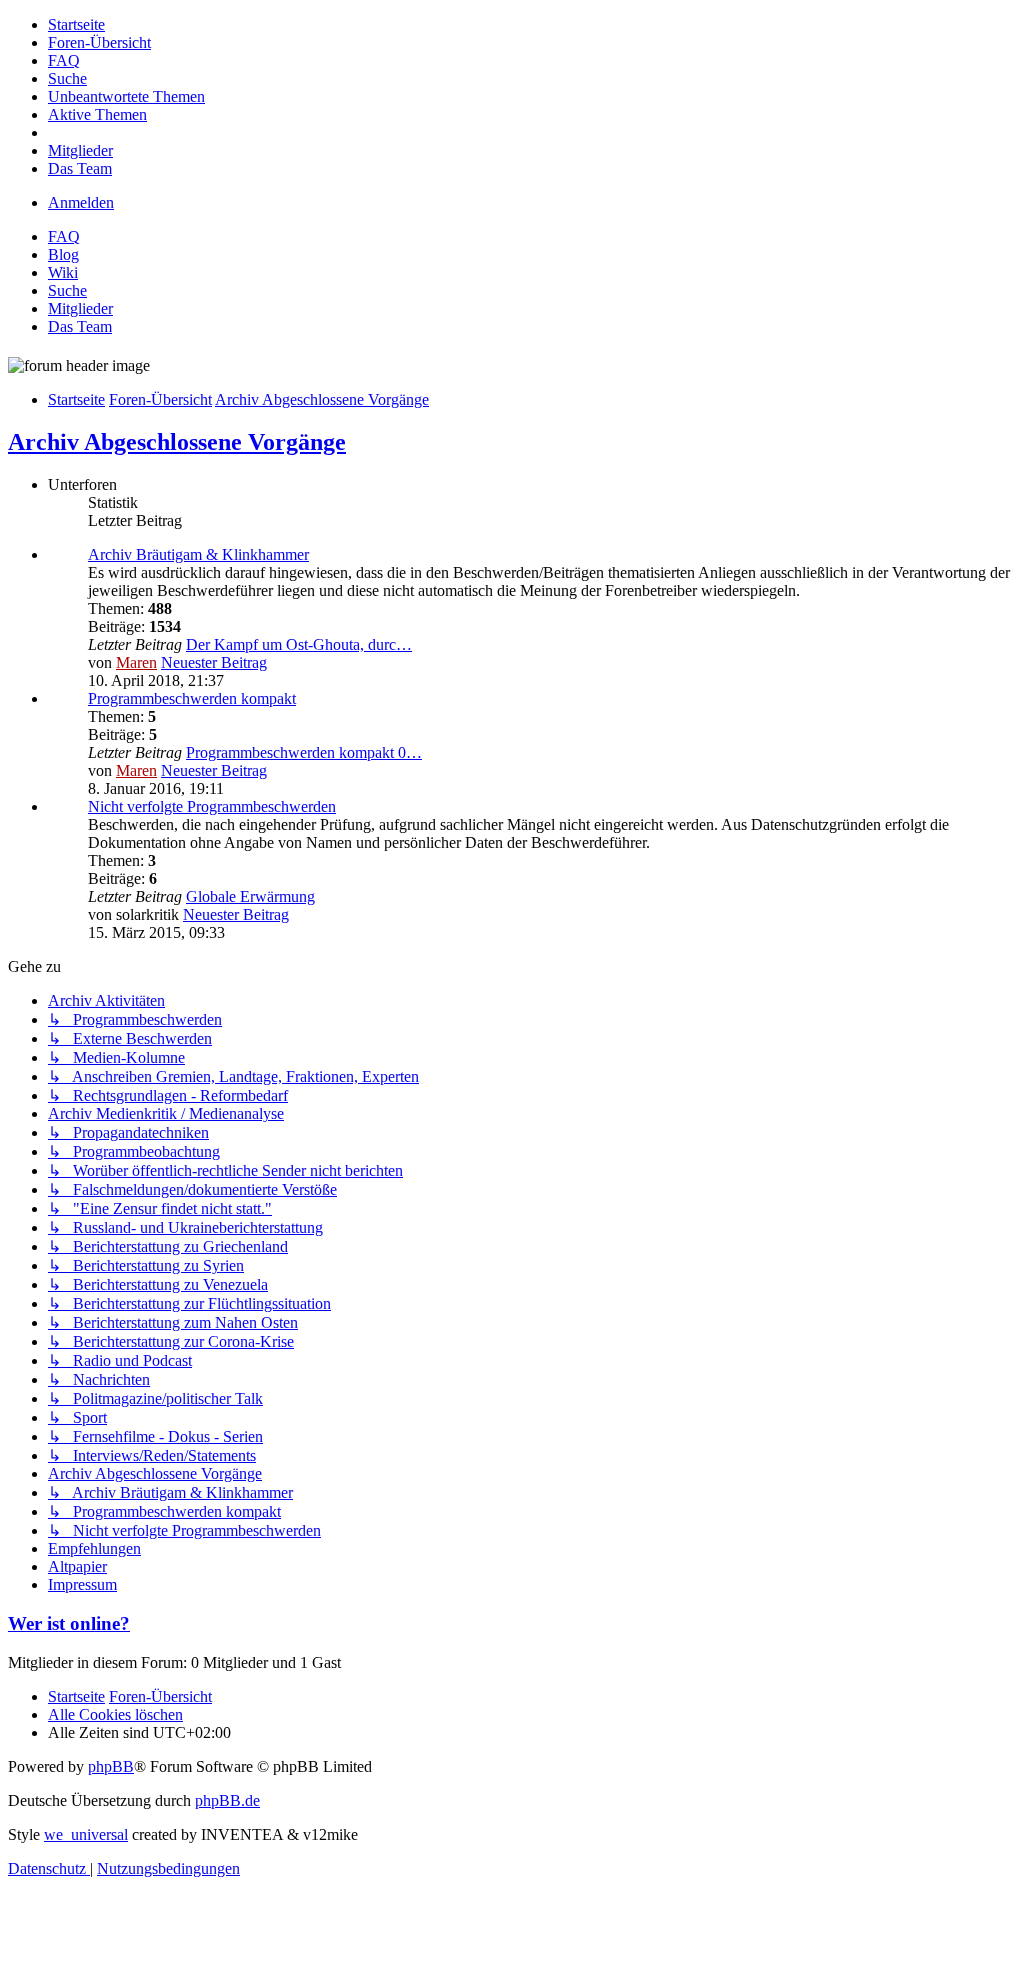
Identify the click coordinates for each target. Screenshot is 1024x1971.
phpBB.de (227, 1800)
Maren (136, 662)
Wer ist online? (69, 1623)
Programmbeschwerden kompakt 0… (304, 752)
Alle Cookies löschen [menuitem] (115, 1714)
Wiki (63, 272)
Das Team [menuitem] (80, 326)
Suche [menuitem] (67, 290)
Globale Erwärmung (250, 896)
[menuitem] (76, 24)
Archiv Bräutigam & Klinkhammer (198, 554)
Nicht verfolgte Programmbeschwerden (212, 806)
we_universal (86, 1834)
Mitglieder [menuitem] (80, 308)
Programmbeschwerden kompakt (192, 698)
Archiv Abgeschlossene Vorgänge (177, 442)
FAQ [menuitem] (64, 236)
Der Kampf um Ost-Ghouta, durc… (299, 644)
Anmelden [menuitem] (81, 202)
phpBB (111, 1766)
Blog (63, 254)
